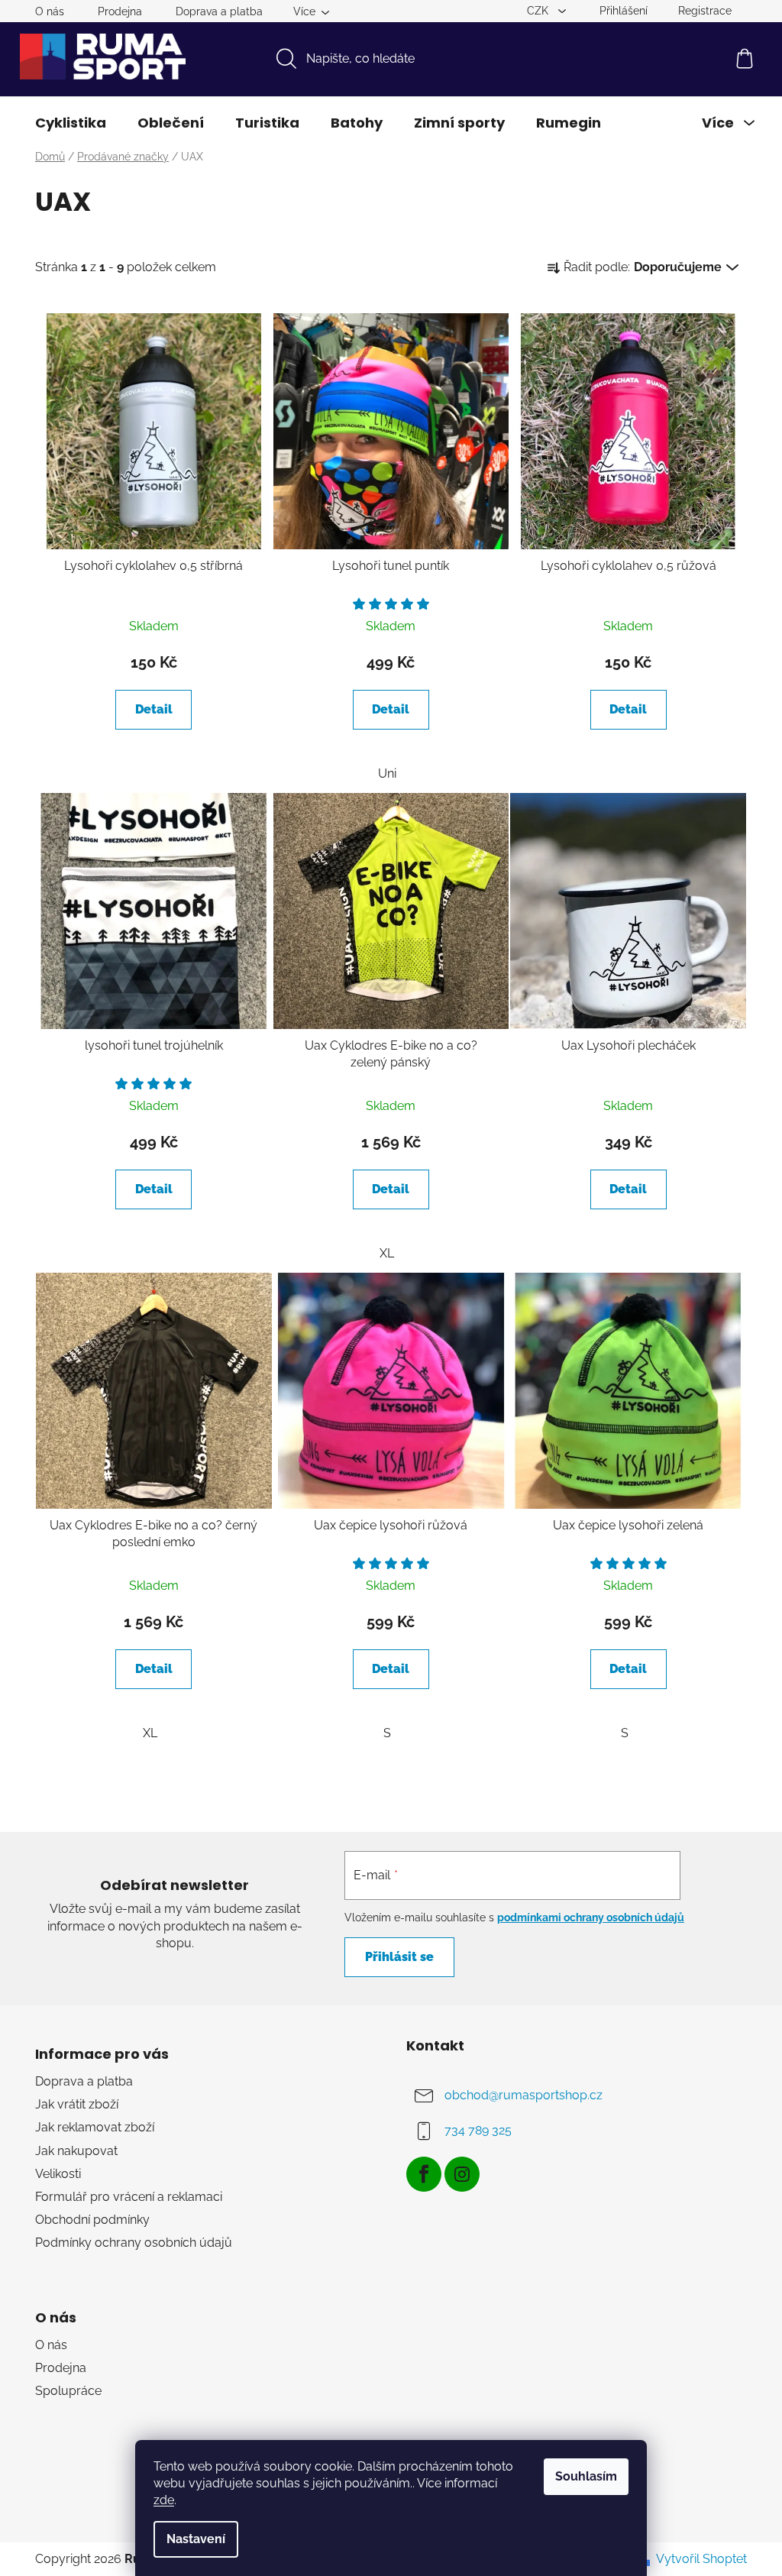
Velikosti (58, 2174)
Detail (154, 709)
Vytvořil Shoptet (701, 2559)
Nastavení (196, 2539)
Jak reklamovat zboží (95, 2127)
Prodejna (120, 11)
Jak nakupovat (76, 2151)
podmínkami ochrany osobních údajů (591, 1917)
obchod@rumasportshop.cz (523, 2095)
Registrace (705, 11)
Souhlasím (586, 2476)
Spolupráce (68, 2391)
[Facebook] (424, 2174)
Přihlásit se (399, 1957)
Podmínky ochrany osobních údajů (134, 2243)
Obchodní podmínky (92, 2220)
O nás (50, 11)
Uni (387, 773)
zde (164, 2500)
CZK (539, 11)
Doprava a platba (219, 11)
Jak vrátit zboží (77, 2104)
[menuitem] (71, 123)
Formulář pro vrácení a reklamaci (129, 2197)
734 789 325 (478, 2130)
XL (387, 1253)
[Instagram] (462, 2174)
